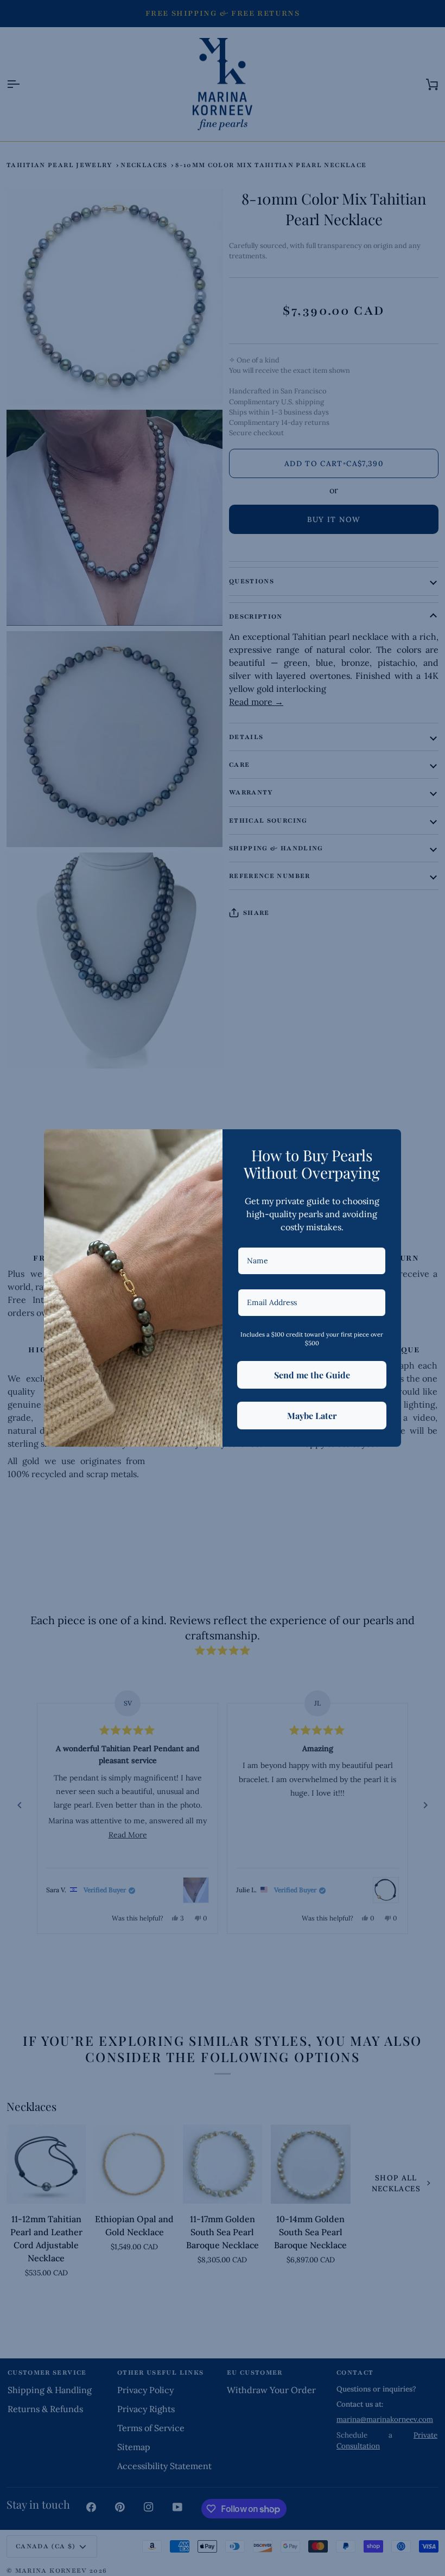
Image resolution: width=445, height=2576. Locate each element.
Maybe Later (312, 1416)
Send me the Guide (312, 1375)
